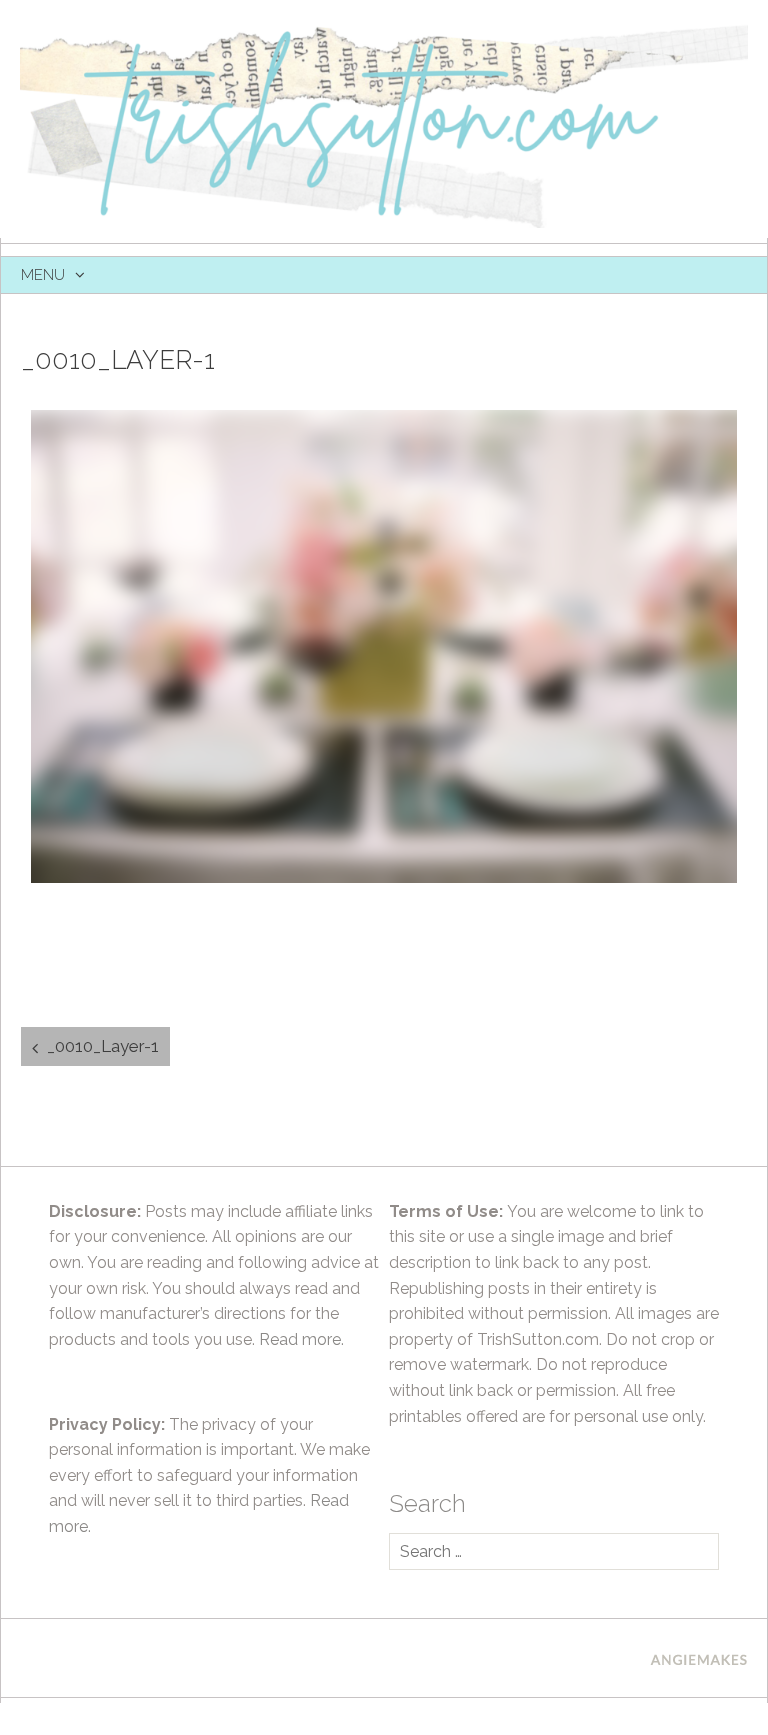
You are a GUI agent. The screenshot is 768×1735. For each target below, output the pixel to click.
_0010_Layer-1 (103, 1046)
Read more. (301, 1339)
